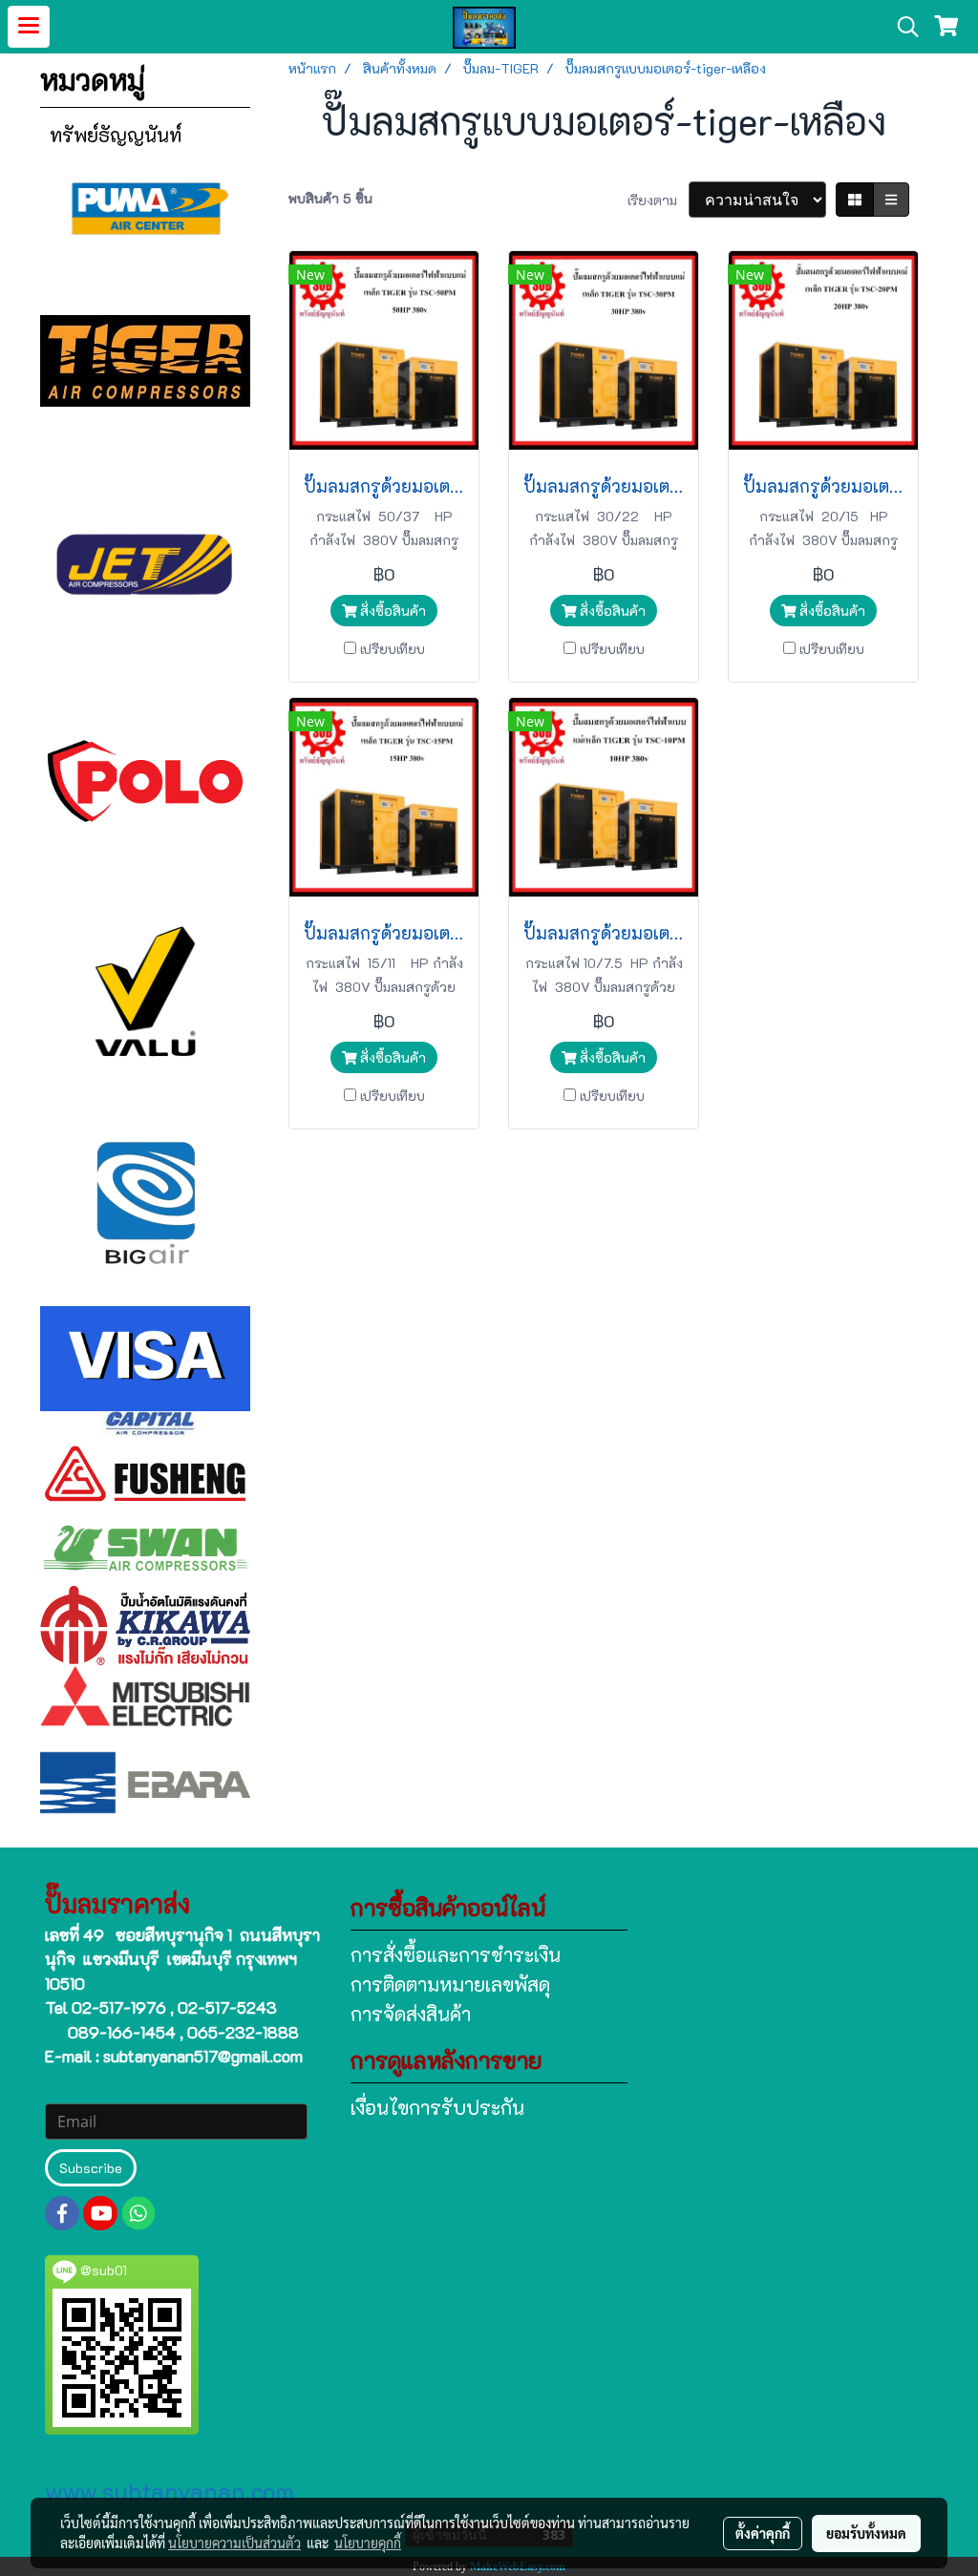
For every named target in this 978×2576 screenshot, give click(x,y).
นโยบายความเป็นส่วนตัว (234, 2543)
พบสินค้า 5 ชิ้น (330, 198)
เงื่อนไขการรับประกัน (437, 2107)
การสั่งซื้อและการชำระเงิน (456, 1954)
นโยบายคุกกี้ (368, 2543)
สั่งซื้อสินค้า (391, 611)
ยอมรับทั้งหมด (866, 2533)
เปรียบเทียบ (393, 649)
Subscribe (91, 2168)
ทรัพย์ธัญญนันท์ (116, 135)
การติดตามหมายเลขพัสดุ (450, 1984)
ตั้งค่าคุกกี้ (763, 2533)
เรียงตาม (658, 200)
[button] (902, 27)
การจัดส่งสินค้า (411, 2014)
